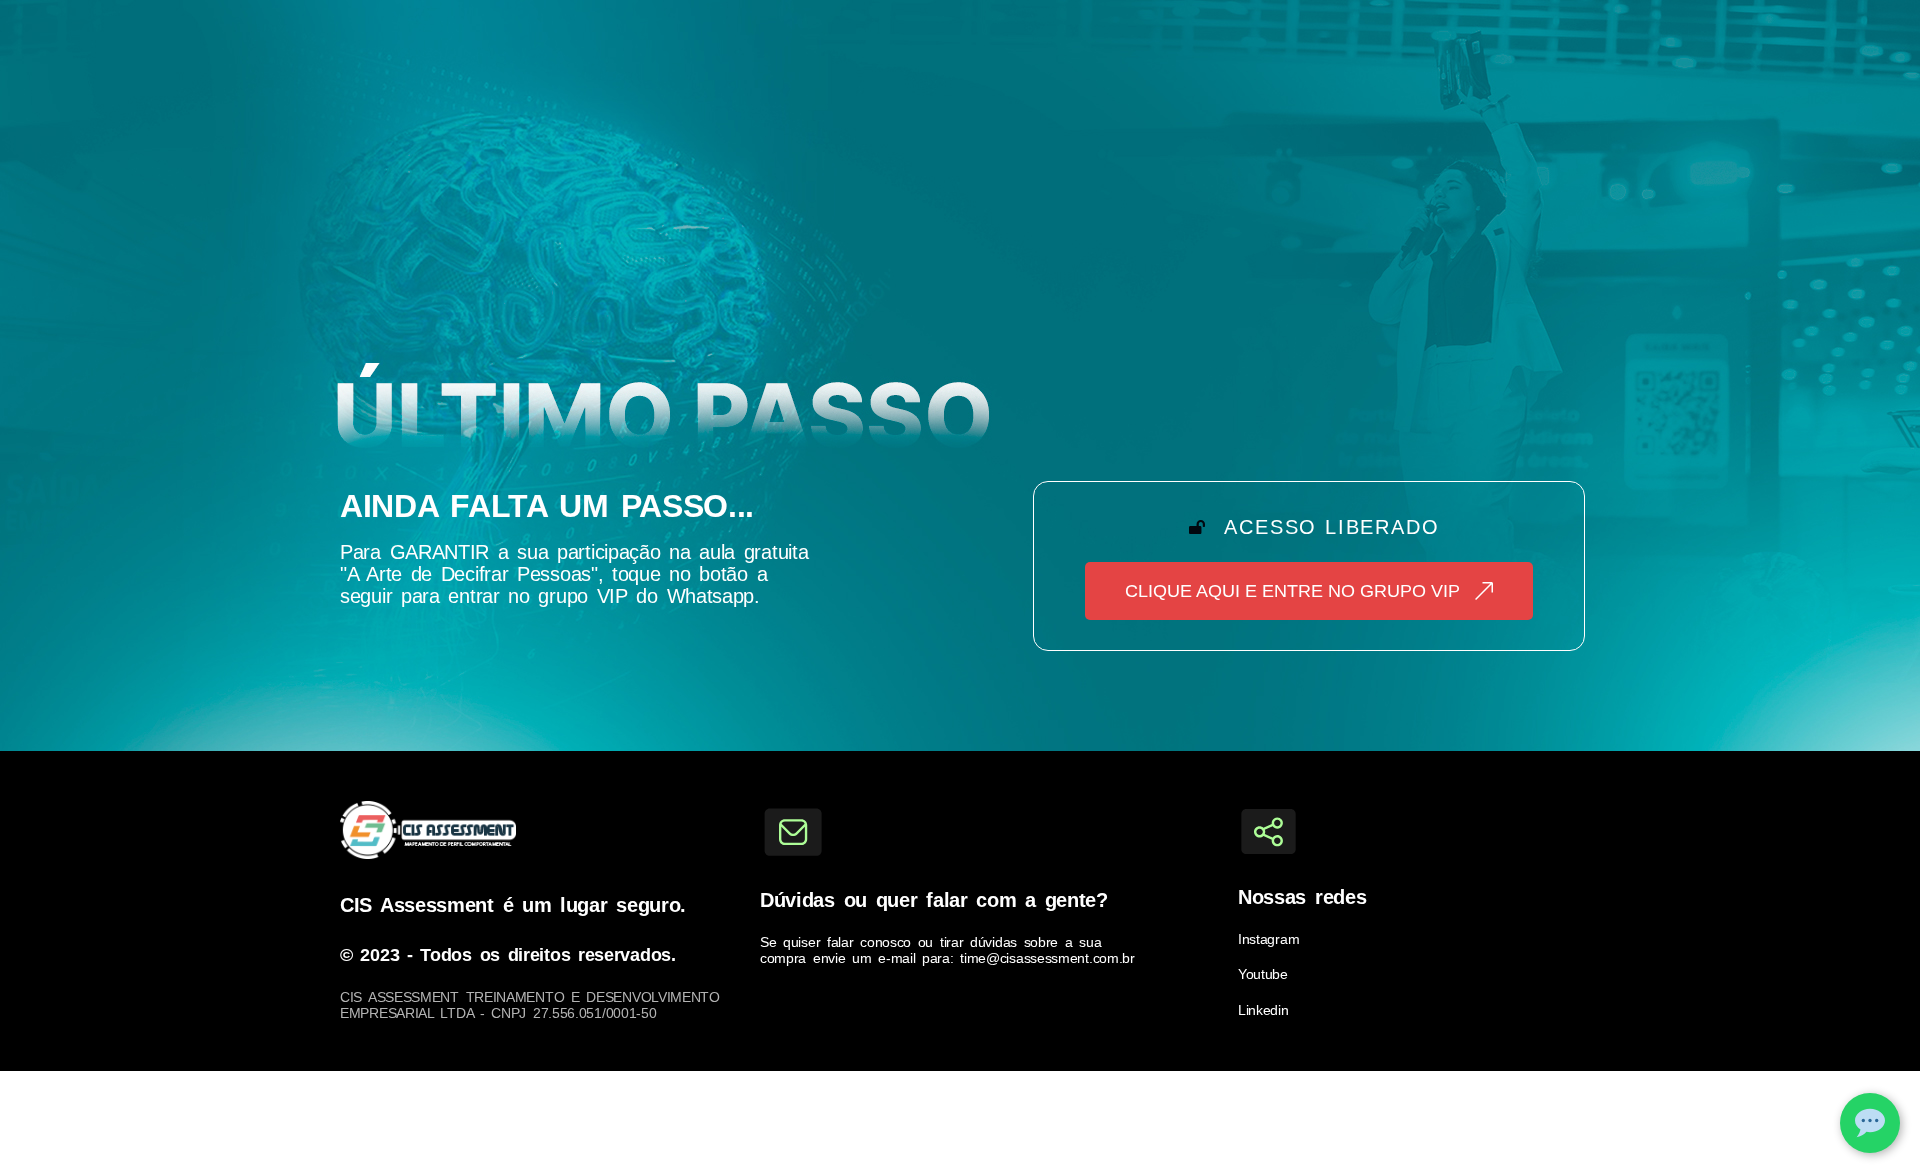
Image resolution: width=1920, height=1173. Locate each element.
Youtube (1263, 974)
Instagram (1268, 939)
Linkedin (1263, 1010)
